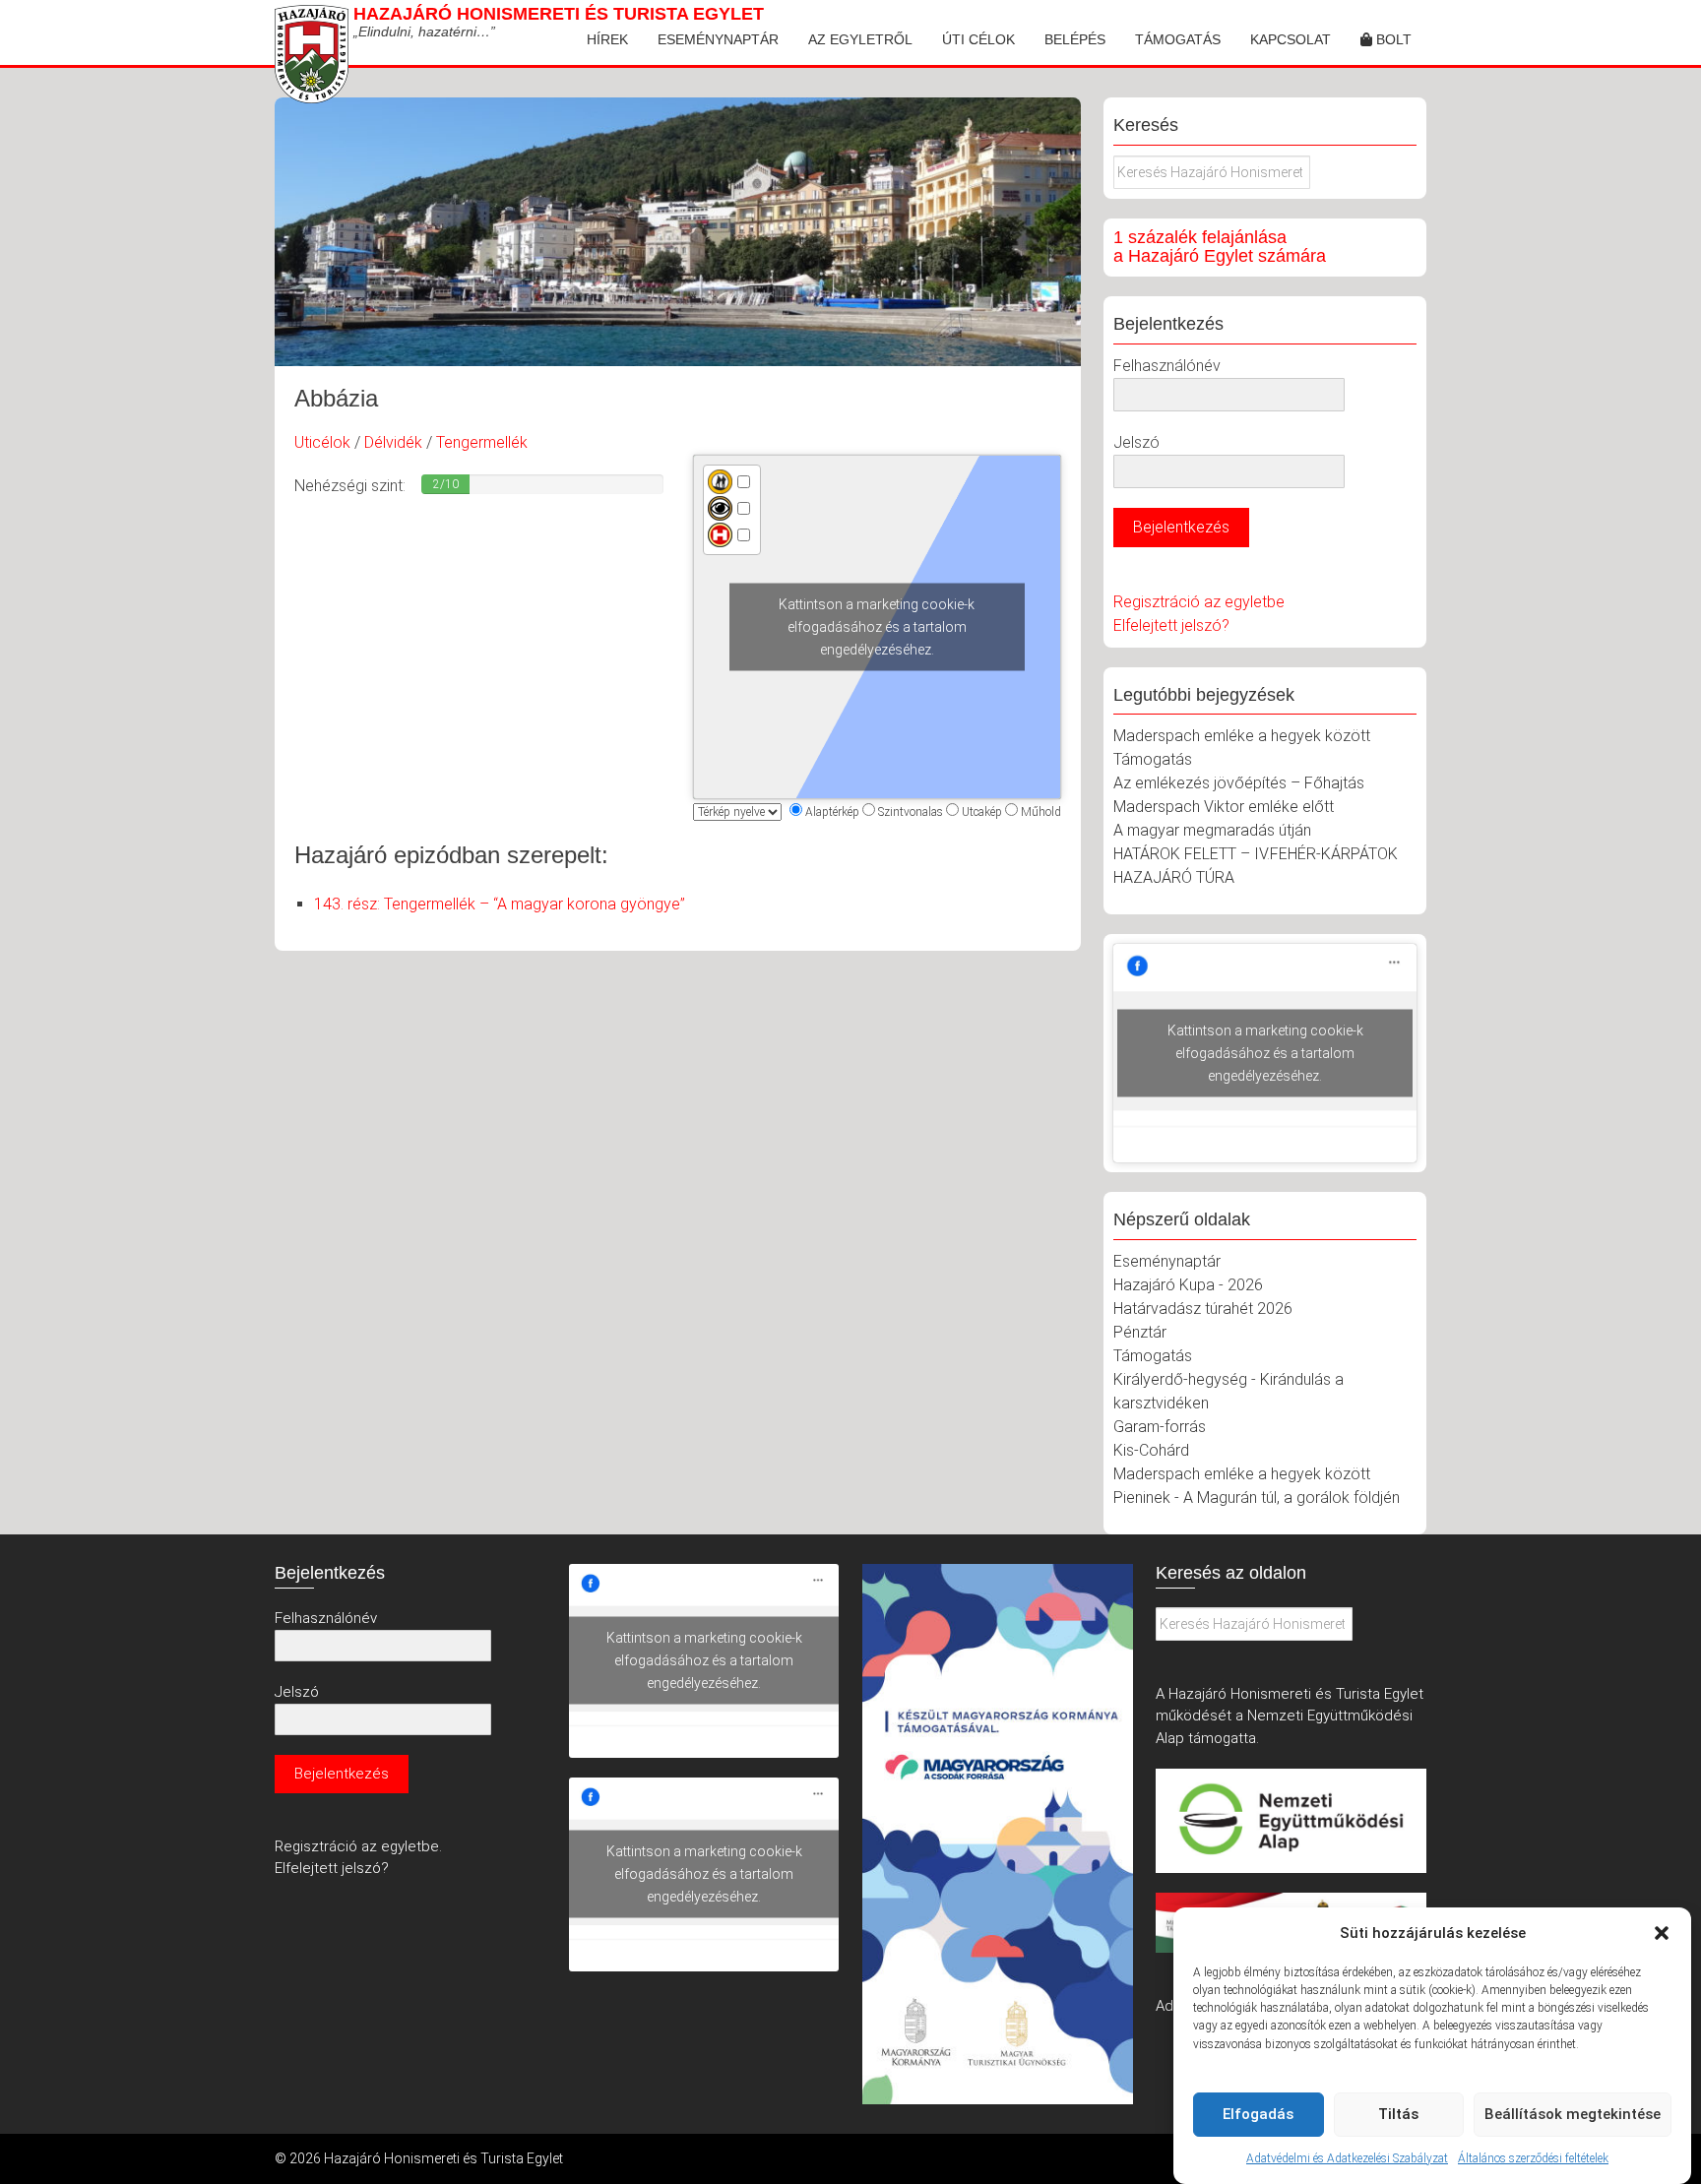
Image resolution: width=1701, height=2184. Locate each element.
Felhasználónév (1167, 366)
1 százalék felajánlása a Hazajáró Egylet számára (1220, 247)
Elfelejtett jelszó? (1171, 625)
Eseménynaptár (718, 39)
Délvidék (393, 442)
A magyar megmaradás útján (1212, 830)
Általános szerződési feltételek (1533, 2158)
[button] (1662, 1933)
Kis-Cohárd (1151, 1450)
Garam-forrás (1160, 1427)
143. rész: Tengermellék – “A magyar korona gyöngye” (500, 904)
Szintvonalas (911, 812)
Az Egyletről (860, 39)
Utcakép (982, 812)
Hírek (607, 39)
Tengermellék (482, 442)
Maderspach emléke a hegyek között (1242, 736)
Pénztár (1140, 1332)
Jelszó (1136, 442)
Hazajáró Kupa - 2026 (1188, 1285)
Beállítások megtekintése (1573, 2114)
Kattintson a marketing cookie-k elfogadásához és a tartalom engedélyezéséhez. (877, 627)
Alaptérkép (832, 812)
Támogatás (1178, 39)
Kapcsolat (1291, 39)
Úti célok (978, 39)
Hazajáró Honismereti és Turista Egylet (559, 14)
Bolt (1392, 39)
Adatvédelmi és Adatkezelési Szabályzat (1347, 2158)
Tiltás (1398, 2114)
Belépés (1075, 39)
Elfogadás (1258, 2114)
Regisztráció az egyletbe (1199, 602)
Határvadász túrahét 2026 (1203, 1309)
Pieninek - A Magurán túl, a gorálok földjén (1257, 1498)
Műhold (1041, 812)
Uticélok (322, 442)
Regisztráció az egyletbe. (358, 1846)
